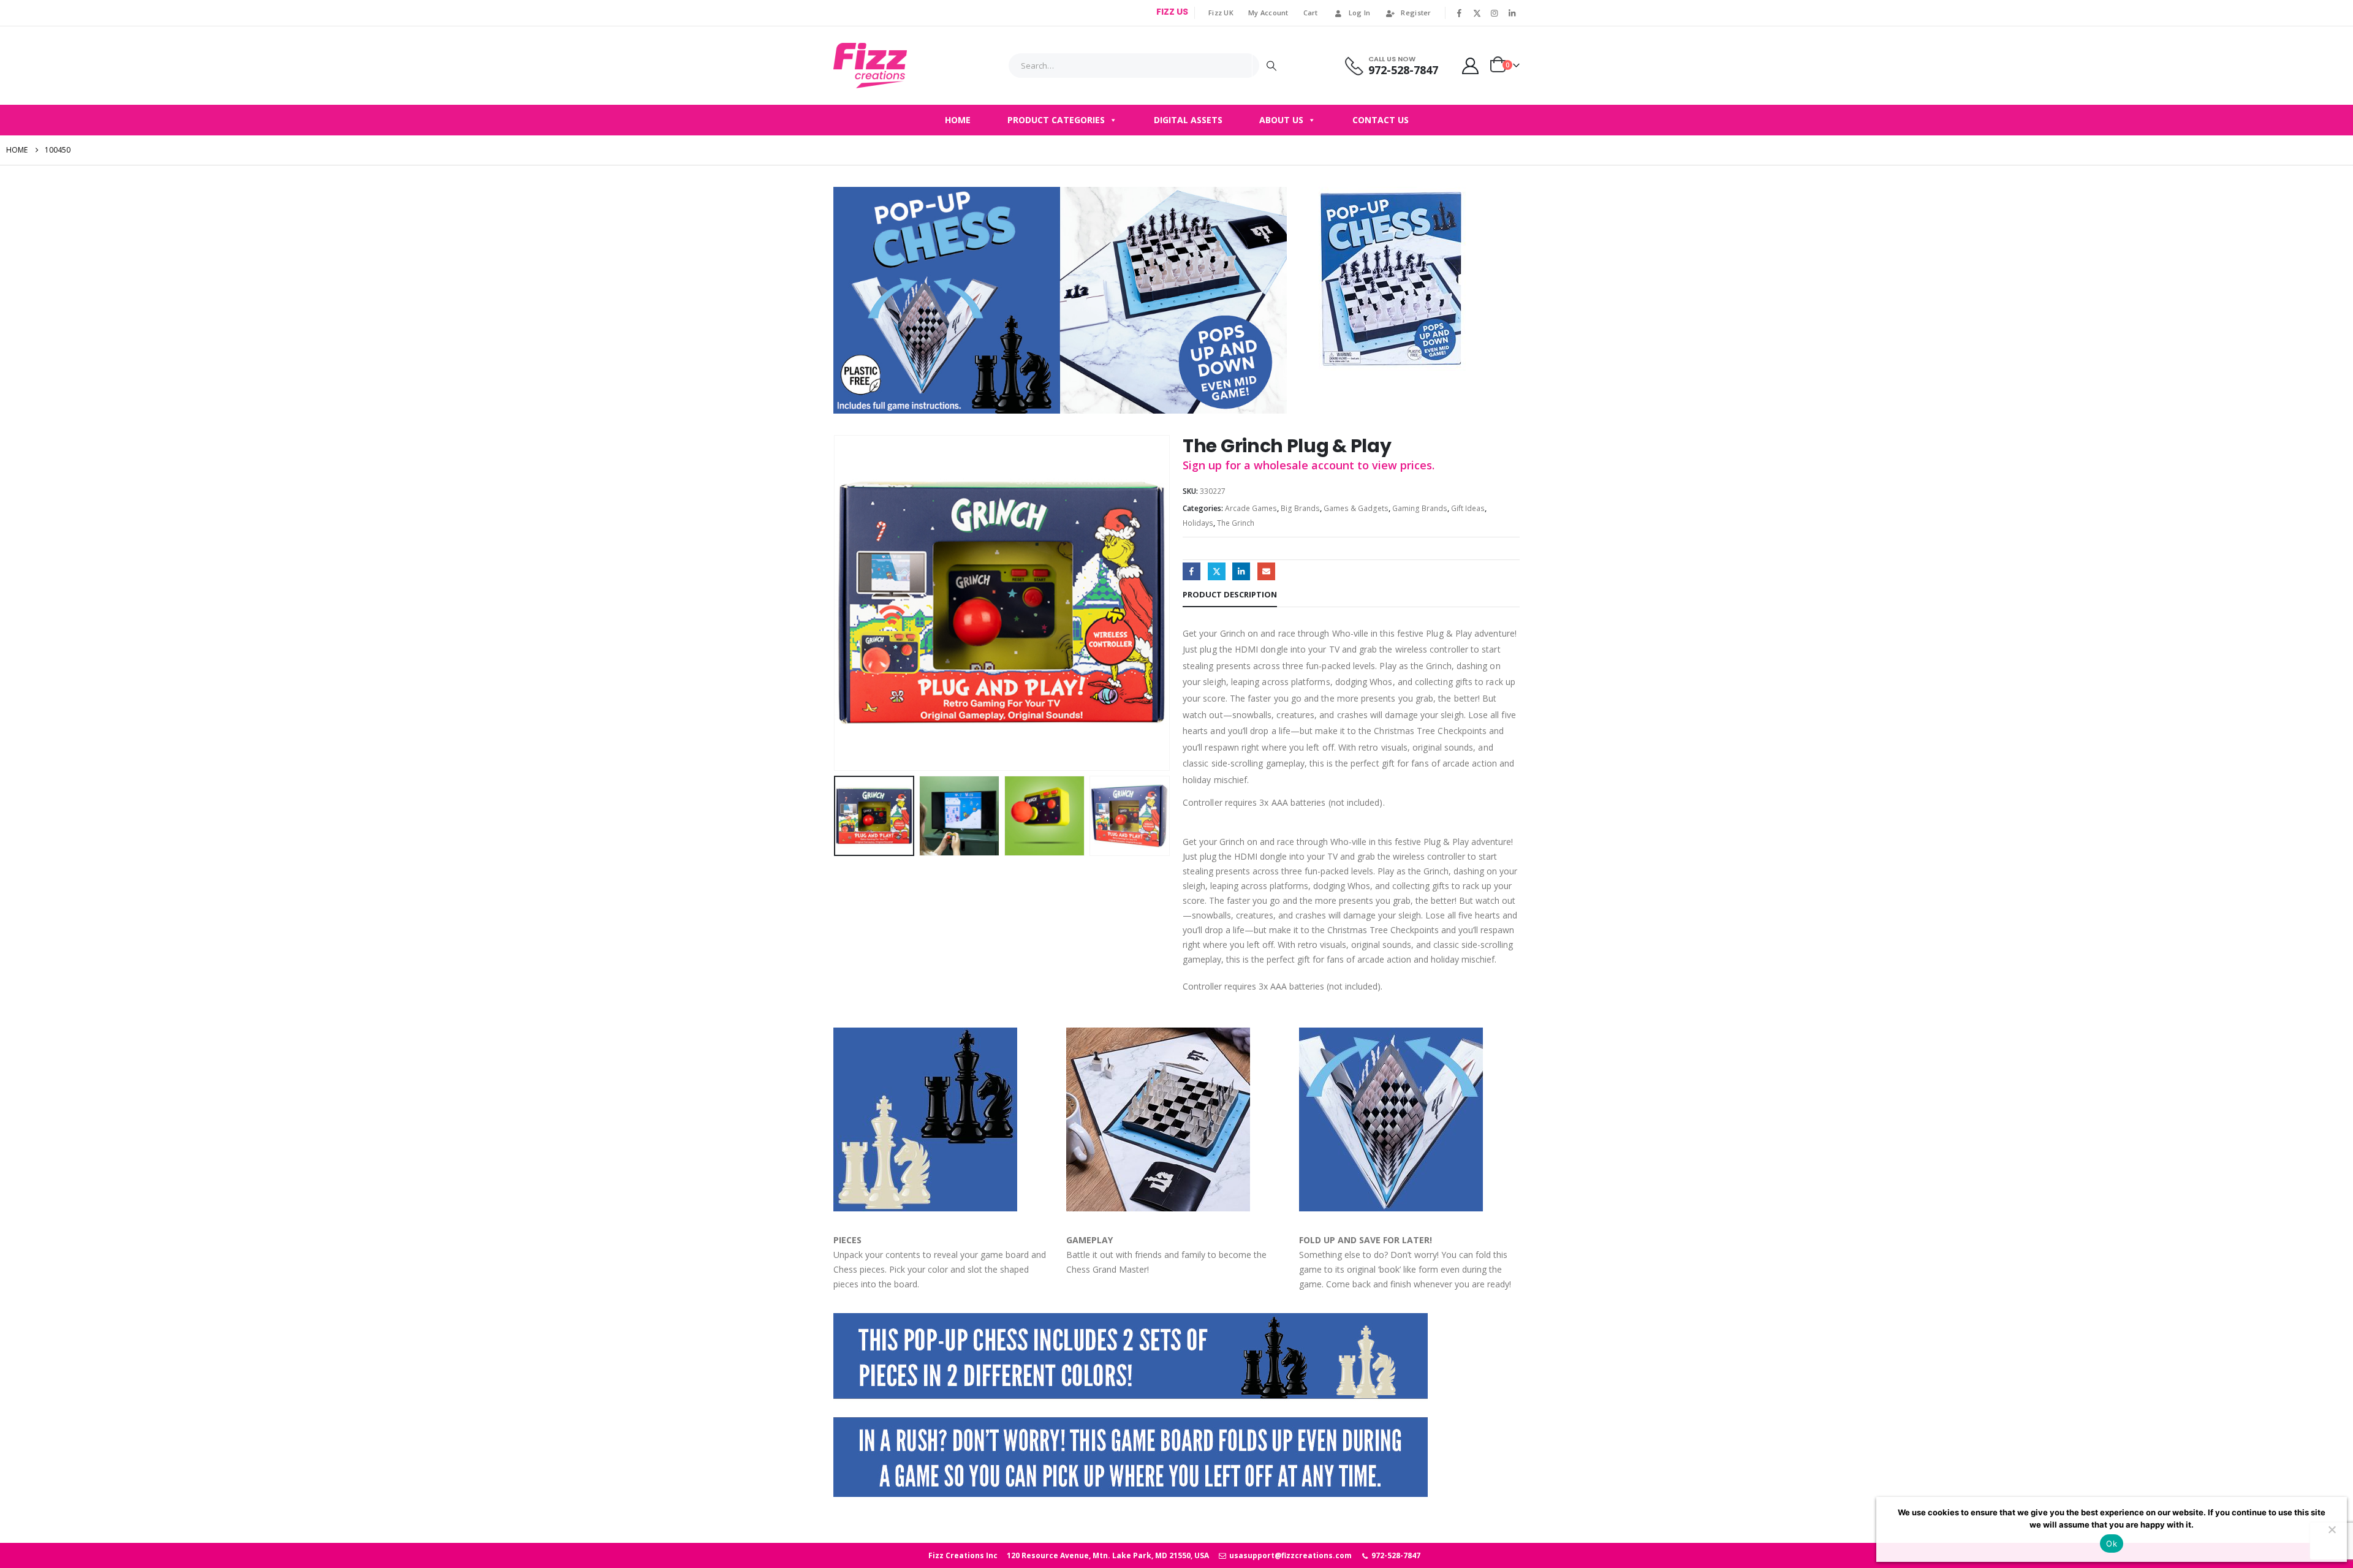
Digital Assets (1188, 120)
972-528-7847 (1395, 1555)
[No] (2332, 1529)
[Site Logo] (870, 66)
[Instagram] (1495, 13)
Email (1266, 571)
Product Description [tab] (1230, 594)
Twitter (1217, 571)
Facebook (1192, 571)
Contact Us (1381, 120)
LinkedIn (1241, 571)
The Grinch (1236, 523)
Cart (1311, 13)
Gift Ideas (1468, 508)
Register (1416, 13)
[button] (836, 603)
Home (958, 120)
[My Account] (1471, 66)
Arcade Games (1251, 508)
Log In (1360, 13)
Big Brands (1300, 508)
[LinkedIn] (1512, 13)
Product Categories (1056, 120)
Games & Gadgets (1356, 508)
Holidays (1198, 523)
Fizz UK (1221, 13)
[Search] (1271, 66)
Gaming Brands (1420, 508)
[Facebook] (1460, 13)
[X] (1477, 13)
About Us (1281, 120)
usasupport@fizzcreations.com (1289, 1555)
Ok (2112, 1543)
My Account (1268, 13)
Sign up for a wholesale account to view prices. (1309, 465)
